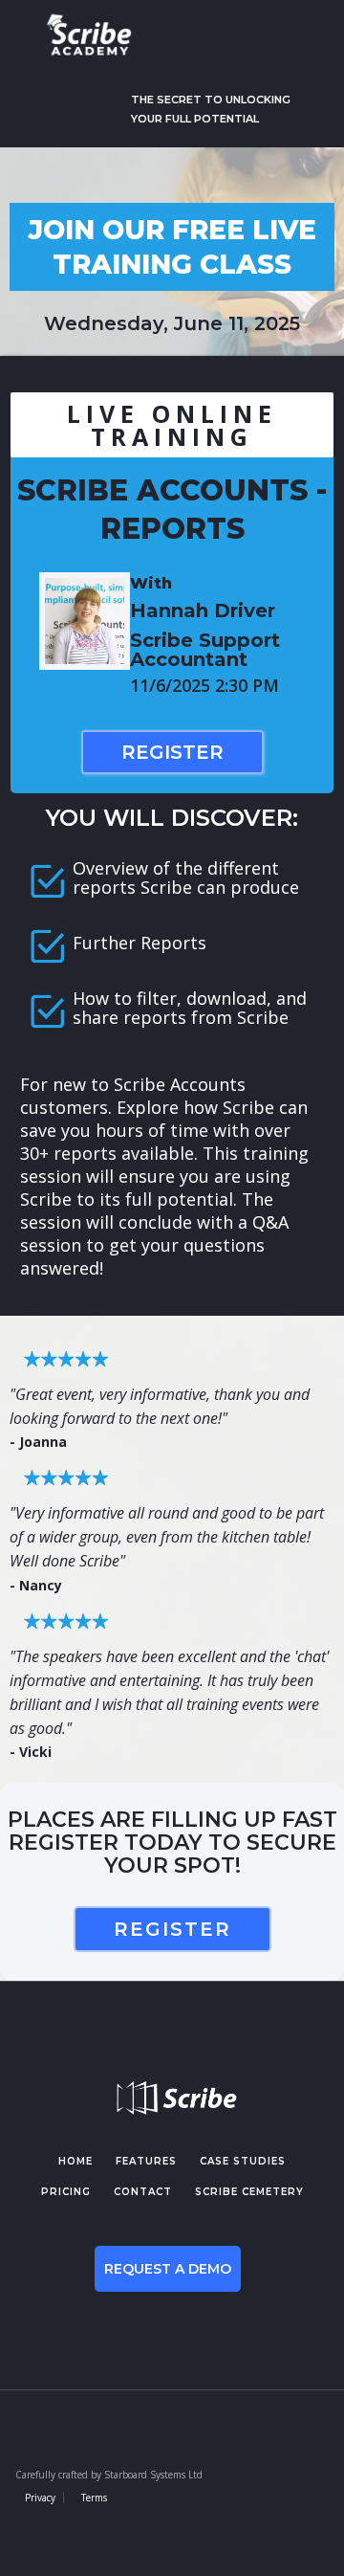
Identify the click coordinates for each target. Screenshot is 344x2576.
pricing (66, 2192)
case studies (243, 2161)
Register (172, 752)
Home (75, 2161)
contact (143, 2192)
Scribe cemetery (249, 2192)
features (146, 2161)
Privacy (40, 2498)
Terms (94, 2498)
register (172, 1929)
